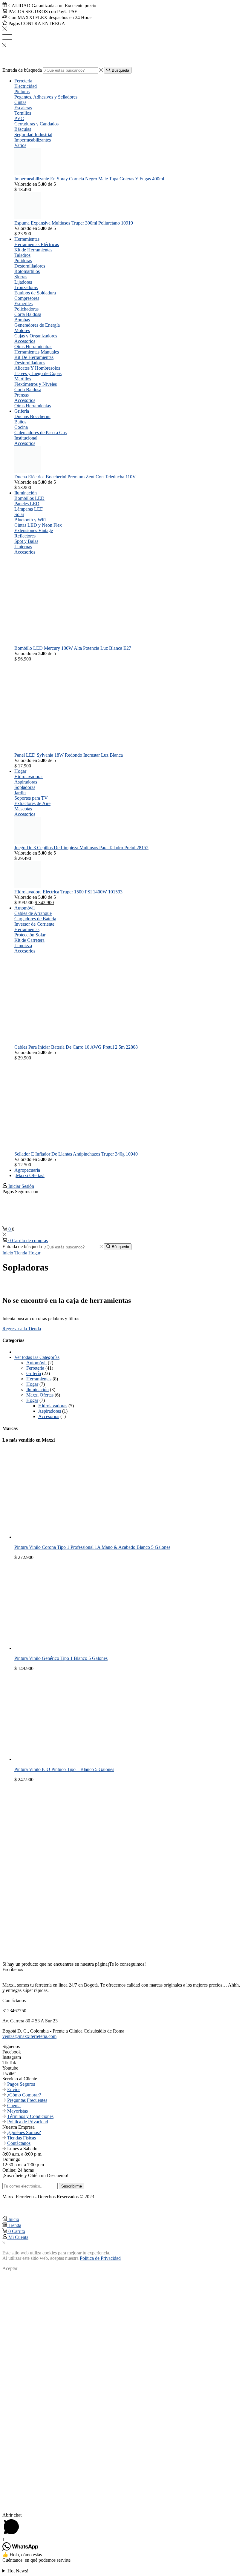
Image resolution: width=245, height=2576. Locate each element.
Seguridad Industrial (33, 135)
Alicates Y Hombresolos (37, 368)
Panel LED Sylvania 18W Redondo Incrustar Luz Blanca (69, 755)
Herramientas (27, 239)
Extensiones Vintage (34, 530)
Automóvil (24, 908)
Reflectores (25, 536)
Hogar (20, 771)
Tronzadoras (26, 287)
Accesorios (25, 341)
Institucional (26, 438)
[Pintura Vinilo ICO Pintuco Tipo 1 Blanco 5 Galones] (59, 1759)
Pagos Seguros (21, 2084)
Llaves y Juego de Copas (38, 373)
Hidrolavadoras (29, 777)
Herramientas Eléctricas (37, 244)
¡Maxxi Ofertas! (29, 1175)
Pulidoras (23, 261)
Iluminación (26, 493)
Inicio (8, 1253)
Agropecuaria (27, 1170)
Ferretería (23, 81)
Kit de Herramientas (33, 250)
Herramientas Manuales (37, 352)
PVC (19, 118)
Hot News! (18, 2571)
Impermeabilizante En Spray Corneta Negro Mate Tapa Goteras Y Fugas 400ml (89, 179)
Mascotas (23, 809)
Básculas (23, 129)
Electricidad (26, 86)
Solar (19, 514)
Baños (20, 422)
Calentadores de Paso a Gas (40, 433)
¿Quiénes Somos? (24, 2132)
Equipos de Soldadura (35, 293)
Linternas (23, 547)
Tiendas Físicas (22, 2138)
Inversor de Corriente (34, 924)
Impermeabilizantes (33, 140)
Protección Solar (30, 935)
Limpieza (23, 946)
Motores (22, 330)
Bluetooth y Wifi (30, 520)
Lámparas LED (29, 509)
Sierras (21, 277)
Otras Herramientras (33, 347)
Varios (20, 145)
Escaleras (23, 108)
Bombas (22, 320)
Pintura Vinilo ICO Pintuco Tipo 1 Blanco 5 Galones (64, 1769)
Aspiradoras (26, 782)
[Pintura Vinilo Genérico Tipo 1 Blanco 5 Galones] (59, 1648)
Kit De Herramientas (34, 357)
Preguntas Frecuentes (27, 2100)
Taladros (22, 255)
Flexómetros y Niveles (36, 384)
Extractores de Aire (32, 803)
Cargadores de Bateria (35, 919)
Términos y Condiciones (30, 2116)
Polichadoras (26, 309)
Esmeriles (23, 304)
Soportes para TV (31, 798)
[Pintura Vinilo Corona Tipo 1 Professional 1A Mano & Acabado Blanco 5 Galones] (59, 1537)
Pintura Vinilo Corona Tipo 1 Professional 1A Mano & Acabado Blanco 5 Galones (92, 1547)
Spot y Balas (26, 541)
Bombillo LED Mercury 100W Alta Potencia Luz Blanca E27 (73, 648)
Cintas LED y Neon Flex (38, 525)
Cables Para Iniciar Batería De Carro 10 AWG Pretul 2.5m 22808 (76, 1047)
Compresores (27, 298)
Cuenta (14, 2106)
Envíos (14, 2089)
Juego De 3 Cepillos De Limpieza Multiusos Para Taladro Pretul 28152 (81, 848)
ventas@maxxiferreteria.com (29, 2036)
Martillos (23, 379)
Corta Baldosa (28, 314)
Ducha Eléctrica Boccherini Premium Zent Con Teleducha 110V (75, 477)
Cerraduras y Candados (36, 124)
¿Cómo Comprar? (24, 2095)
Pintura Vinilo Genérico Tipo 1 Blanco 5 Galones (61, 1658)
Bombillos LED (29, 498)
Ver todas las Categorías (37, 1357)
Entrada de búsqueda (22, 70)
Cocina (21, 427)
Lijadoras (23, 282)
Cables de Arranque (33, 913)
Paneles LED (27, 504)
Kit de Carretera (29, 940)
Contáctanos (19, 2143)
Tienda (21, 1253)
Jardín (20, 793)
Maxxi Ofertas (40, 1395)
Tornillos (23, 113)
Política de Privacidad (28, 2122)
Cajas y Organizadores (36, 336)
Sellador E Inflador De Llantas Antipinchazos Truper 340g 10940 (76, 1154)
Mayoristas (17, 2111)
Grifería (22, 411)
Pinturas (22, 92)
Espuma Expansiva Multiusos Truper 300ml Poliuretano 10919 (74, 223)
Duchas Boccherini (32, 416)
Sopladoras (25, 787)
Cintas (20, 102)
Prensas (22, 395)
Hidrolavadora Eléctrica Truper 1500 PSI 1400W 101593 (68, 892)
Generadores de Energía (37, 325)
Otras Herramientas (33, 406)
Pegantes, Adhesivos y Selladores (46, 97)
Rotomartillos (27, 271)
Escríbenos (13, 1969)
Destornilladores (30, 266)
